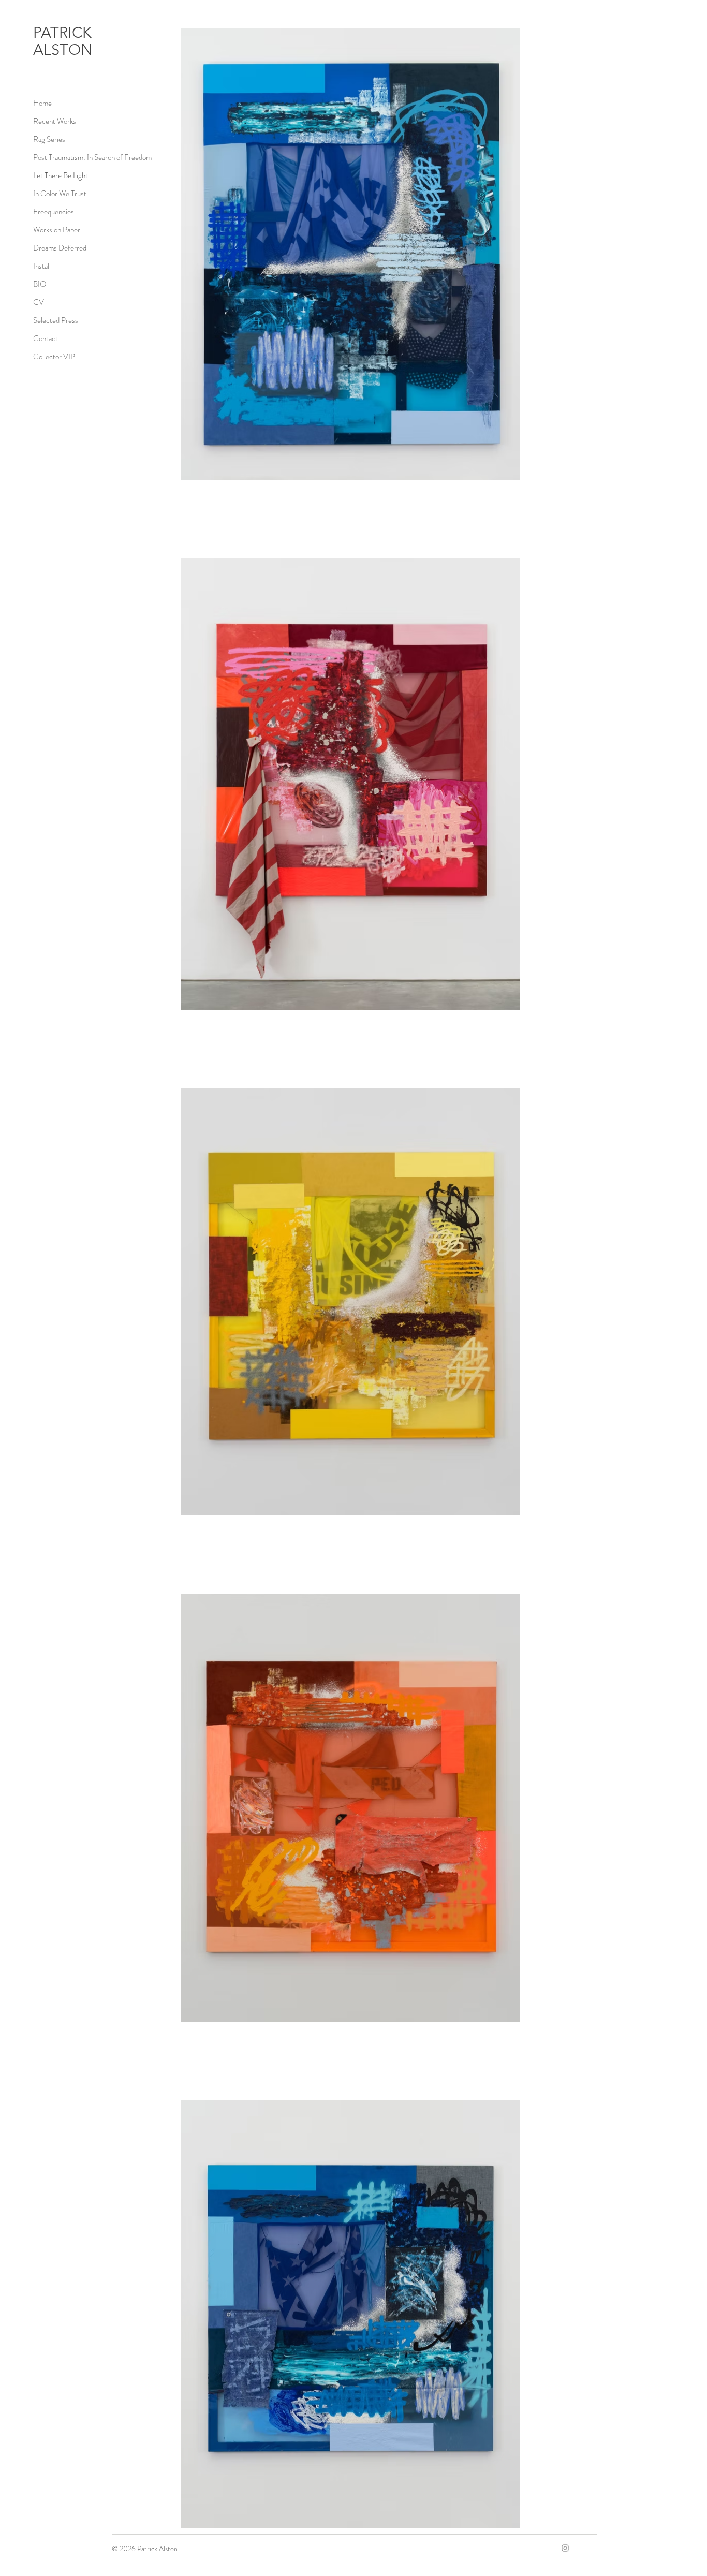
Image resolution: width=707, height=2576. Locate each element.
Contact (46, 338)
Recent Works (55, 121)
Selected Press (56, 320)
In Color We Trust (60, 194)
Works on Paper (57, 230)
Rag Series (49, 139)
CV (39, 302)
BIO (40, 284)
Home (42, 103)
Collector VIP (54, 357)
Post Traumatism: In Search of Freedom (92, 157)
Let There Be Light (61, 175)
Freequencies (54, 212)
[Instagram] (565, 2548)
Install (42, 266)
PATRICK (64, 32)
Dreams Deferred (60, 248)
